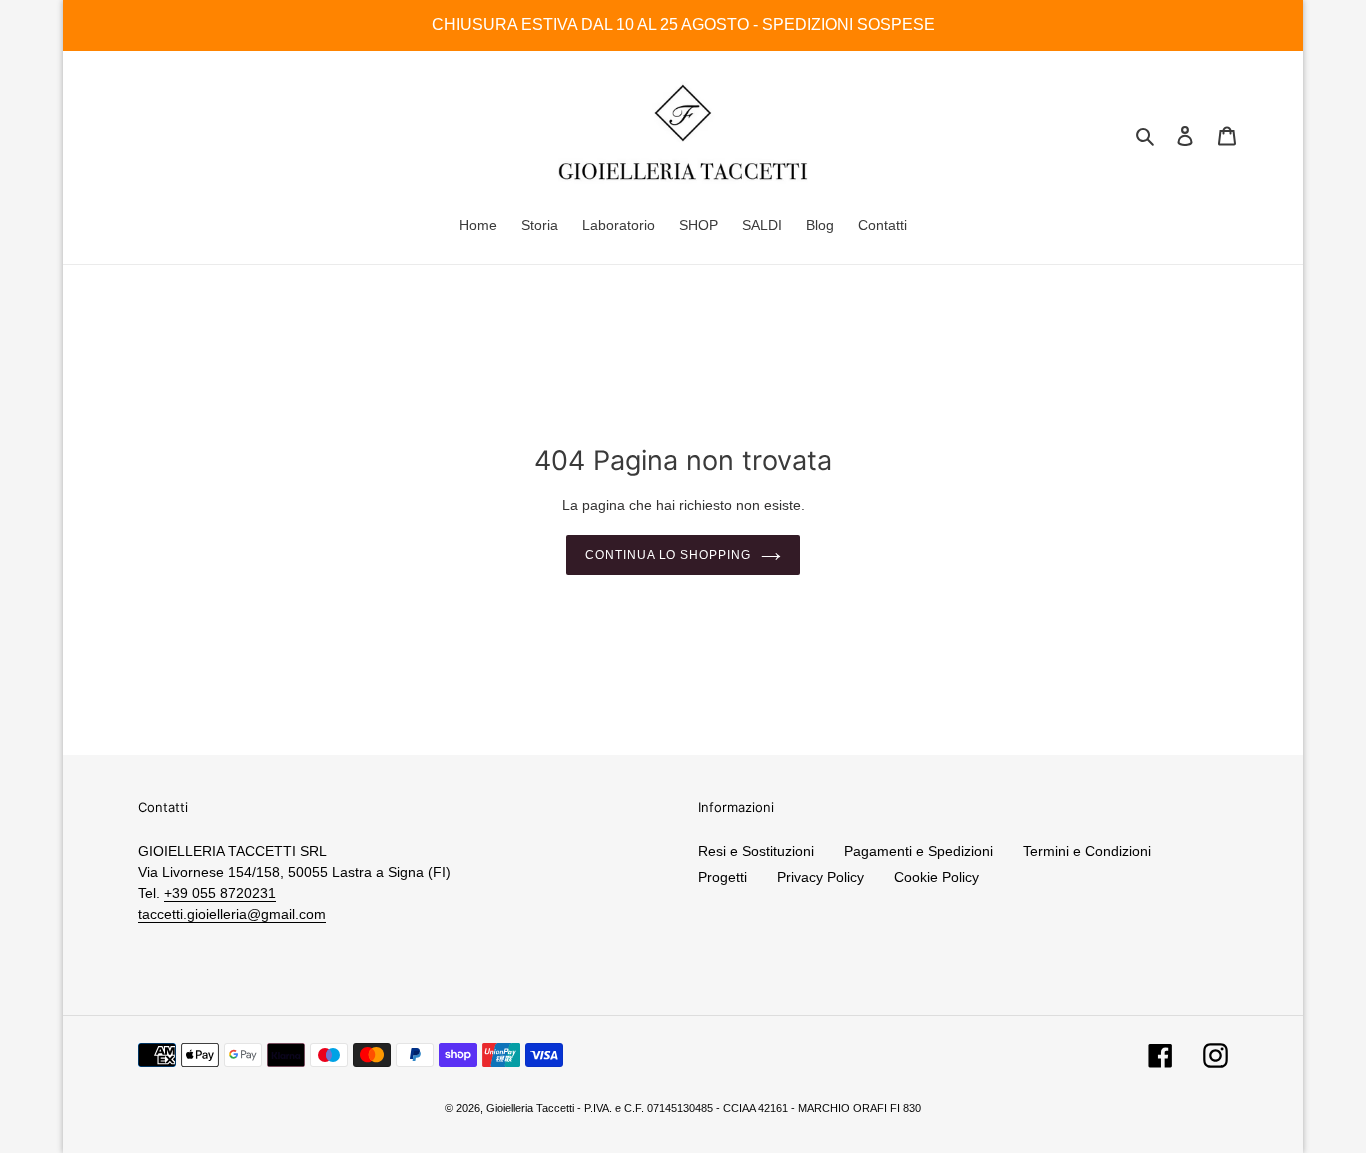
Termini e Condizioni (1087, 851)
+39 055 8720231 (220, 893)
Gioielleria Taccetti (530, 1108)
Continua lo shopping (668, 555)
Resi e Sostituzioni (756, 851)
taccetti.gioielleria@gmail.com (232, 914)
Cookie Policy (936, 877)
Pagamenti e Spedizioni (918, 851)
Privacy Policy (820, 877)
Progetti (722, 877)
